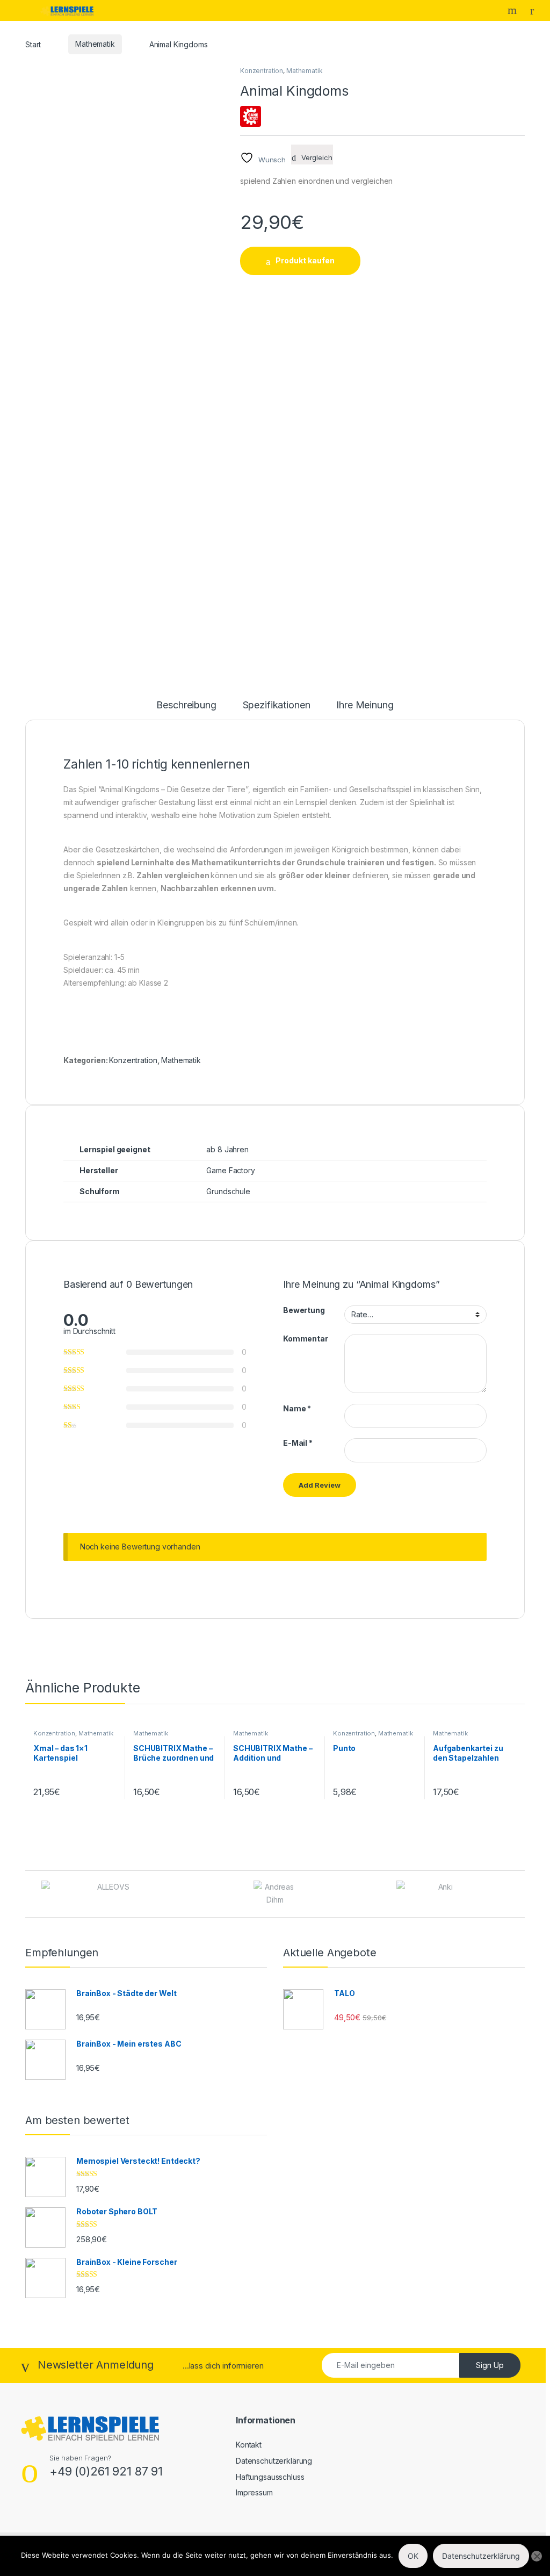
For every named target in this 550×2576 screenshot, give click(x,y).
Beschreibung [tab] (186, 705)
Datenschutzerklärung (274, 2461)
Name (297, 1408)
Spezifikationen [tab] (277, 705)
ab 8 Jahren (227, 1149)
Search (513, 10)
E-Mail (298, 1443)
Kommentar (306, 1339)
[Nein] (537, 2556)
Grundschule (228, 1191)
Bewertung (304, 1310)
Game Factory (230, 1170)
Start (33, 44)
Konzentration (262, 71)
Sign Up (490, 2365)
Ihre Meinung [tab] (365, 705)
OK (413, 2556)
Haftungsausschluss (270, 2477)
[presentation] (522, 1895)
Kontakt (249, 2445)
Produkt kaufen (305, 260)
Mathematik (95, 44)
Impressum (254, 2492)
